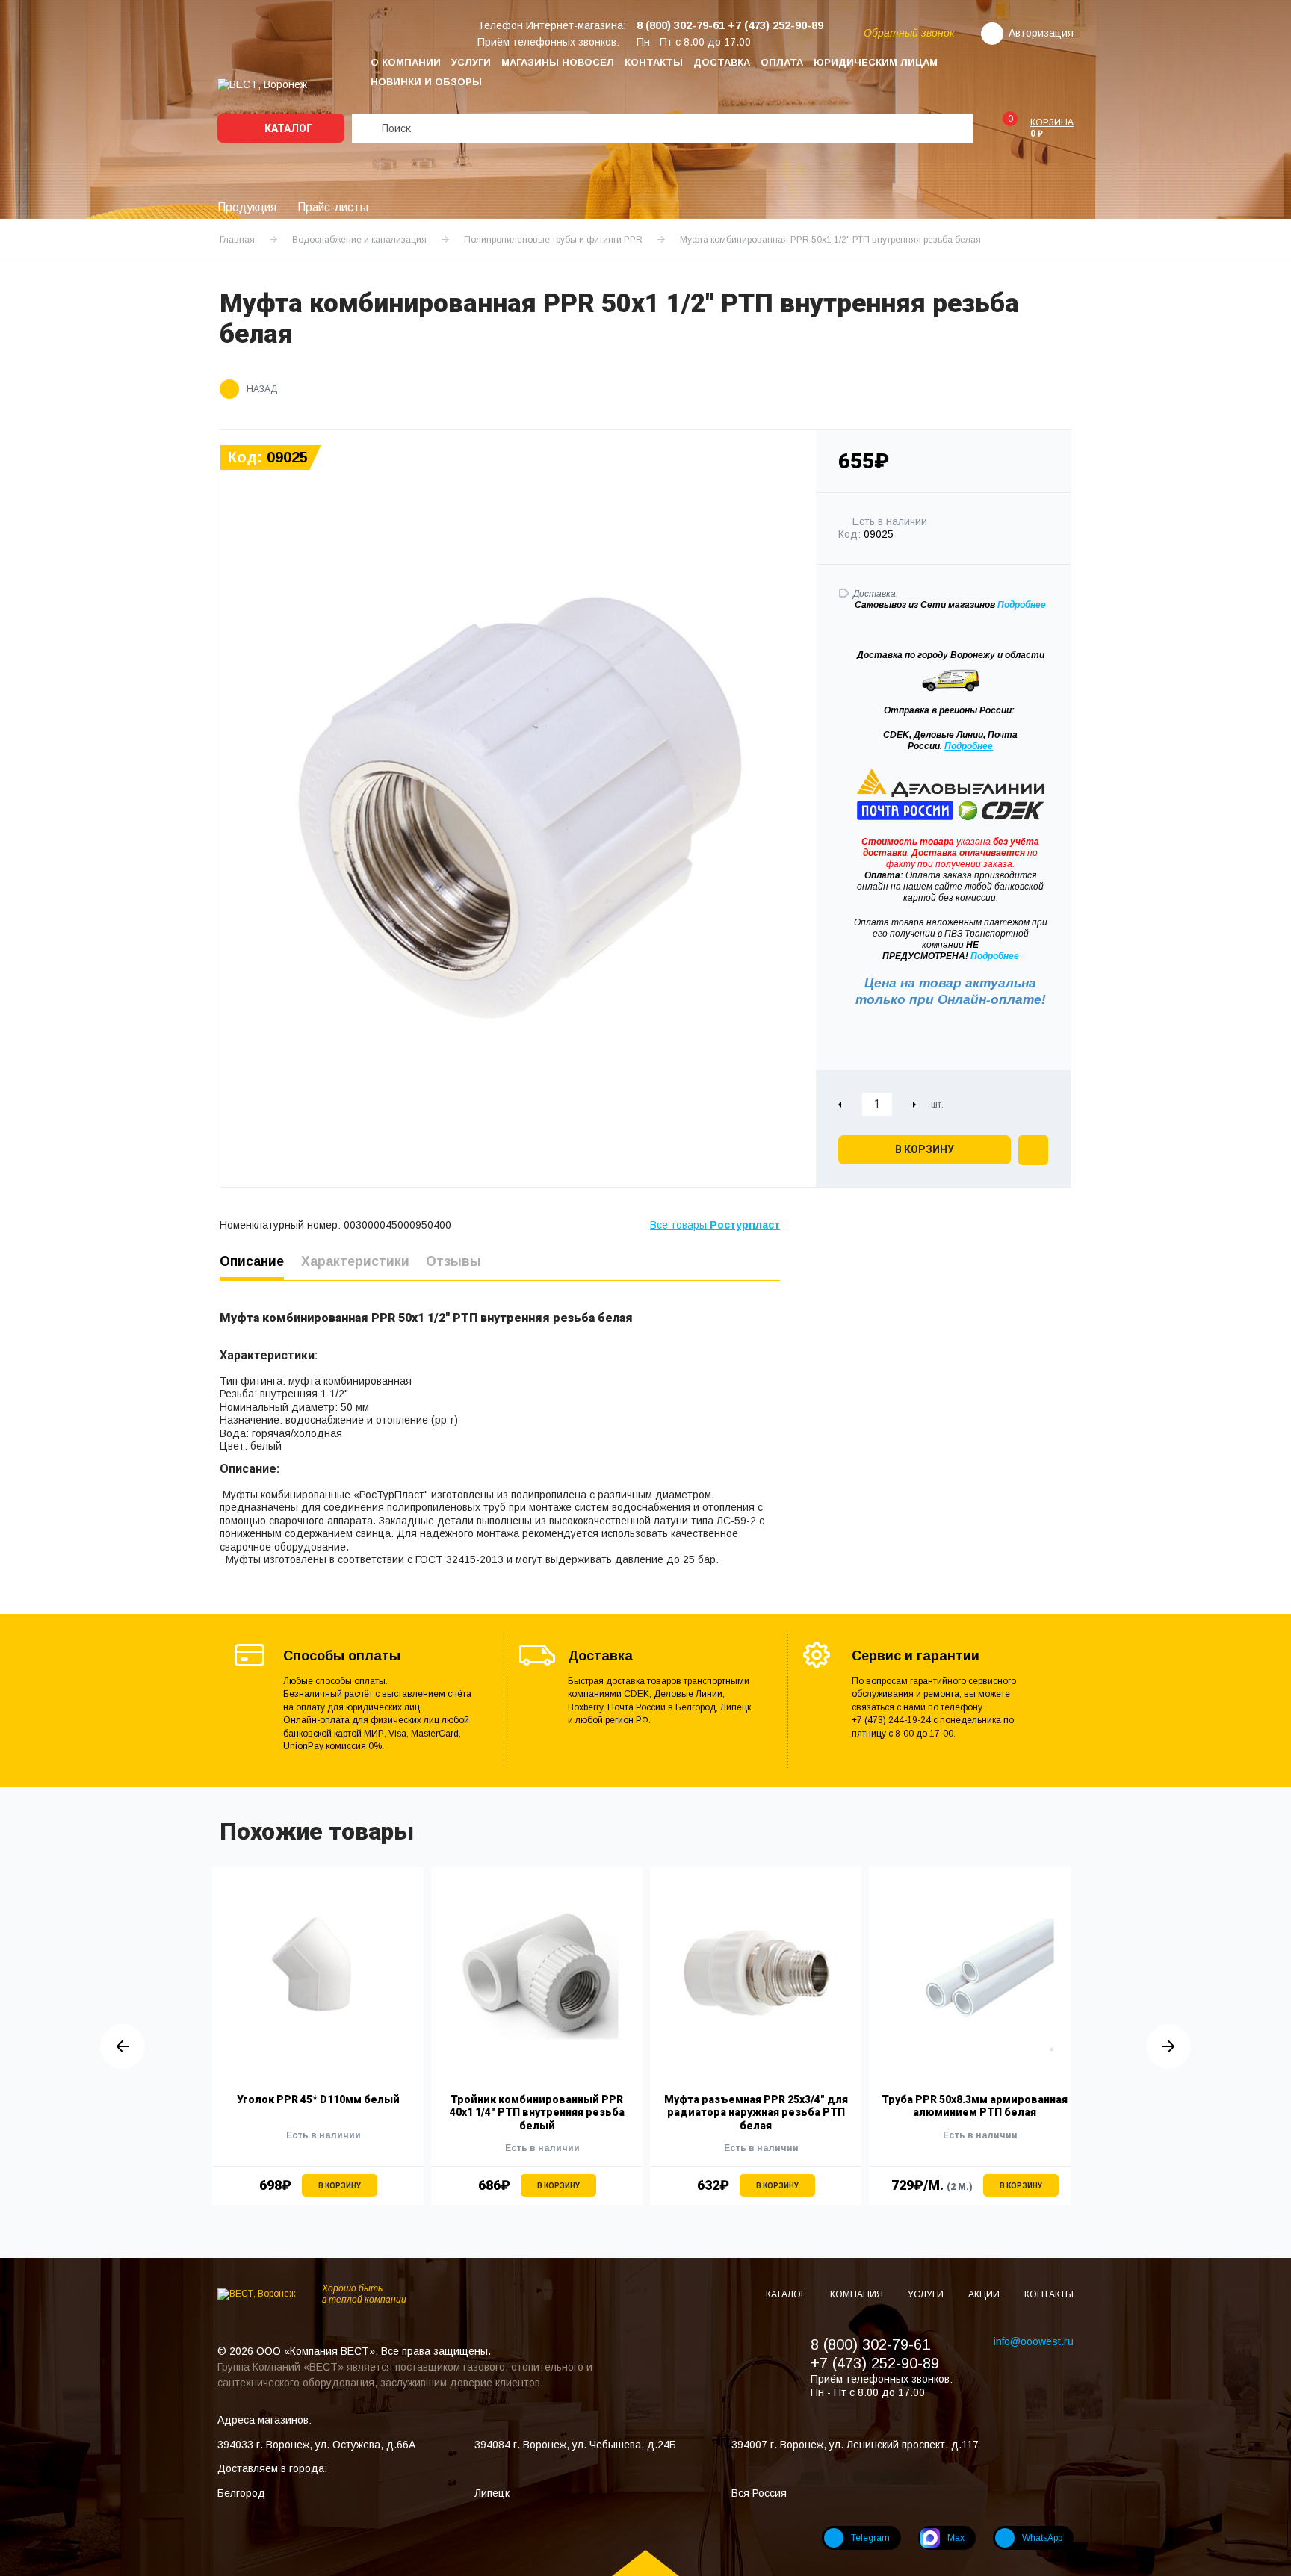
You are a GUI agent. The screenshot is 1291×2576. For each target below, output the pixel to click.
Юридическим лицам (876, 62)
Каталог (287, 128)
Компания (858, 2294)
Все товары (715, 1225)
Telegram (870, 2538)
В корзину (925, 1149)
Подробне (1019, 605)
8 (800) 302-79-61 (870, 2344)
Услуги (471, 62)
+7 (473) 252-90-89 (875, 2363)
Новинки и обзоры (426, 82)
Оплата (782, 62)
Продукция (247, 207)
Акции (985, 2294)
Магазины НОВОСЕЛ (558, 62)
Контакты (654, 62)
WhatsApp (1042, 2538)
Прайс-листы (333, 207)
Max (956, 2538)
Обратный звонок (909, 33)
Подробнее (969, 746)
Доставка (722, 62)
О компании (406, 62)
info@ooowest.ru (1034, 2341)
